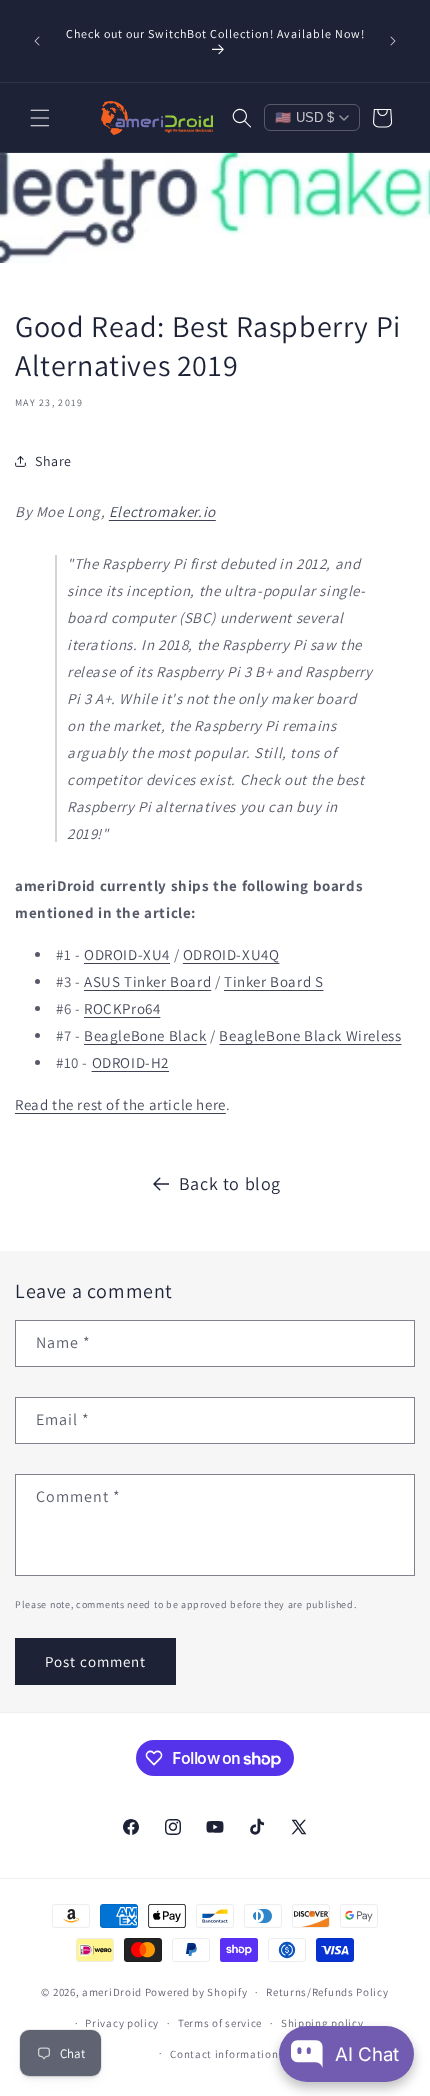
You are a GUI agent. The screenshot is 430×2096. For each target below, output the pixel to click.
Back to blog (230, 1183)
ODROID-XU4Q (231, 954)
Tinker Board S (273, 981)
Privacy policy (122, 2023)
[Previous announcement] (37, 41)
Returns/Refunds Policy (327, 1992)
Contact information (224, 2054)
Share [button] (53, 461)
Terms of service (220, 2023)
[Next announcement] (393, 41)
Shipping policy (322, 2023)
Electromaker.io (162, 511)
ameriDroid (112, 1992)
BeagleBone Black (145, 1035)
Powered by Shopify (196, 1992)
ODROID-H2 (130, 1062)
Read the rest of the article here (120, 1104)
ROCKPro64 (122, 1008)
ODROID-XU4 (127, 954)
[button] (40, 118)
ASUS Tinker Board (147, 981)
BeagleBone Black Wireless (310, 1035)
